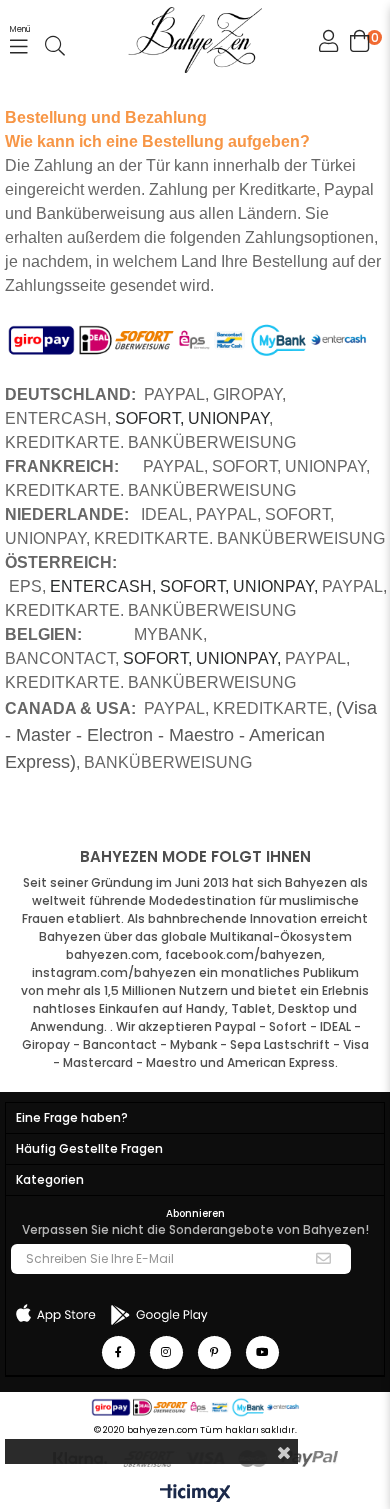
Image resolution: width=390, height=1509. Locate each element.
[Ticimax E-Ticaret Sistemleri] (195, 1494)
